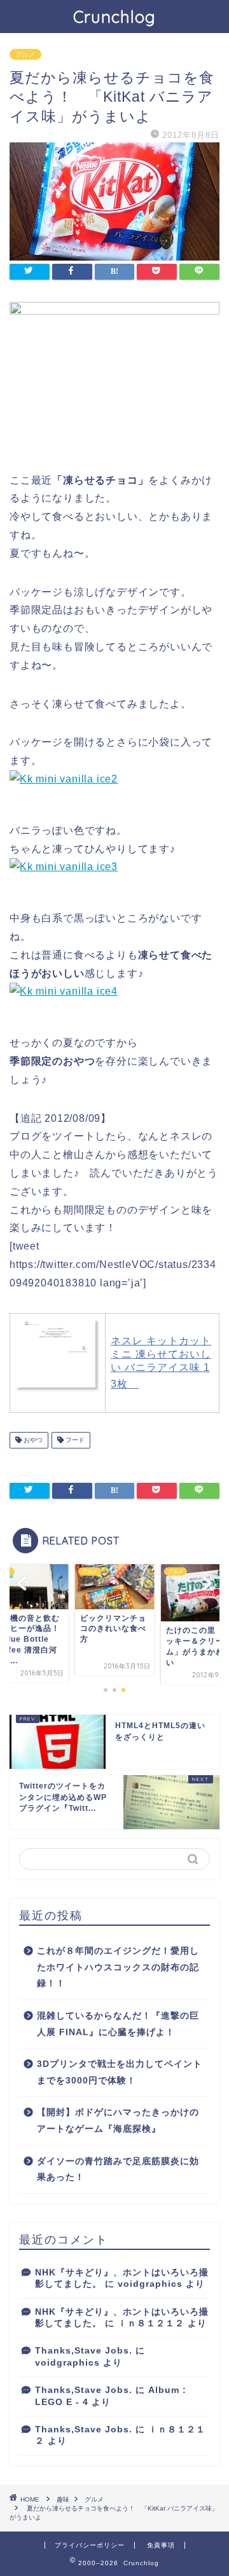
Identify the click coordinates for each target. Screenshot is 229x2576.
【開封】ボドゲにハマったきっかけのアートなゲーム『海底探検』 (118, 2121)
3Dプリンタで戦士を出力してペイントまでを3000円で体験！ (120, 2072)
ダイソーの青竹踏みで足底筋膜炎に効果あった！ (118, 2170)
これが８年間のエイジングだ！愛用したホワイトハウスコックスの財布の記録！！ (118, 1967)
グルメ (25, 54)
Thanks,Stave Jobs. (84, 2351)
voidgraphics (150, 2284)
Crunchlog (114, 17)
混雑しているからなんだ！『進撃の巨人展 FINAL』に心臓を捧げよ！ (118, 2024)
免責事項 (161, 2545)
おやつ (32, 1440)
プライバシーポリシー (90, 2545)
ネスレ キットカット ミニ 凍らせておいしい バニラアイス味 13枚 (161, 1362)
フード (74, 1440)
